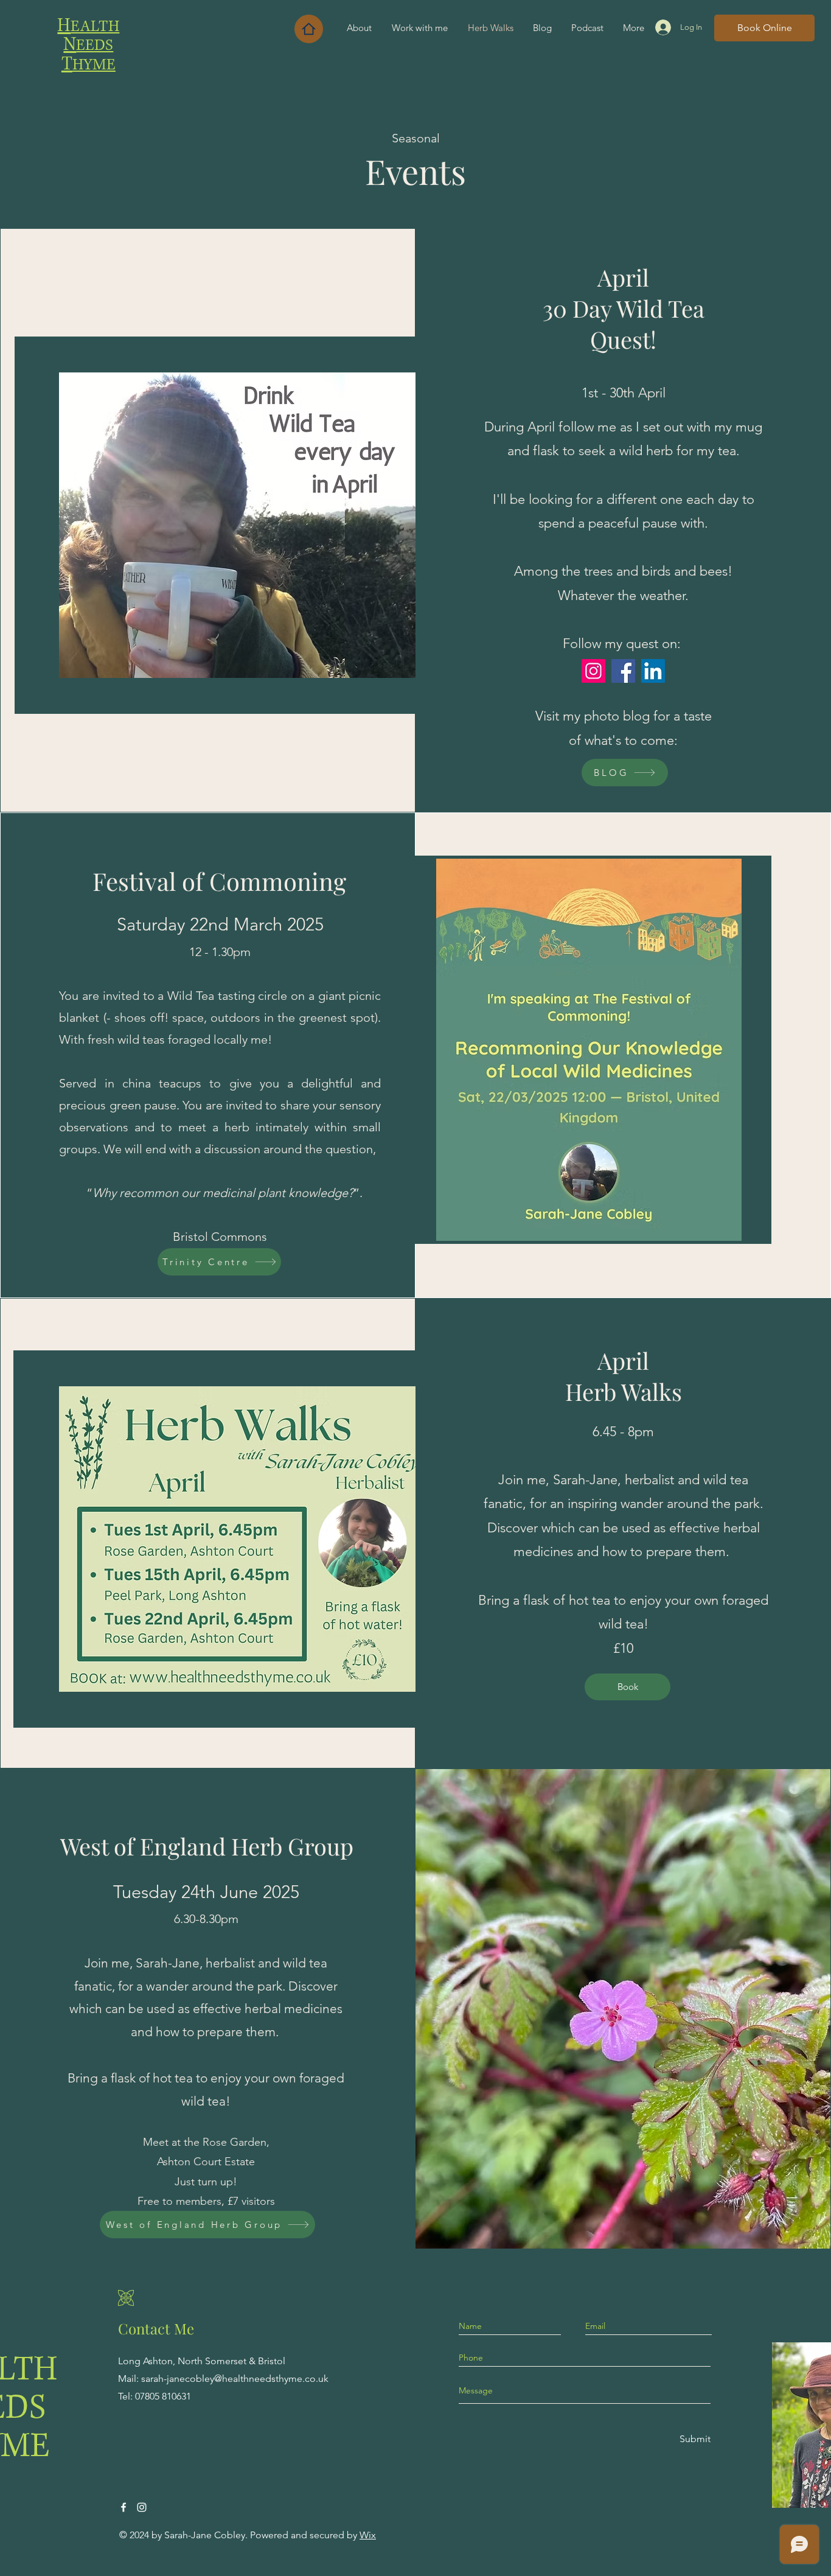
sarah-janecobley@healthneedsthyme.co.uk (235, 2379)
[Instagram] (593, 671)
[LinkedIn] (653, 671)
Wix (368, 2535)
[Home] (309, 29)
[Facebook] (623, 671)
